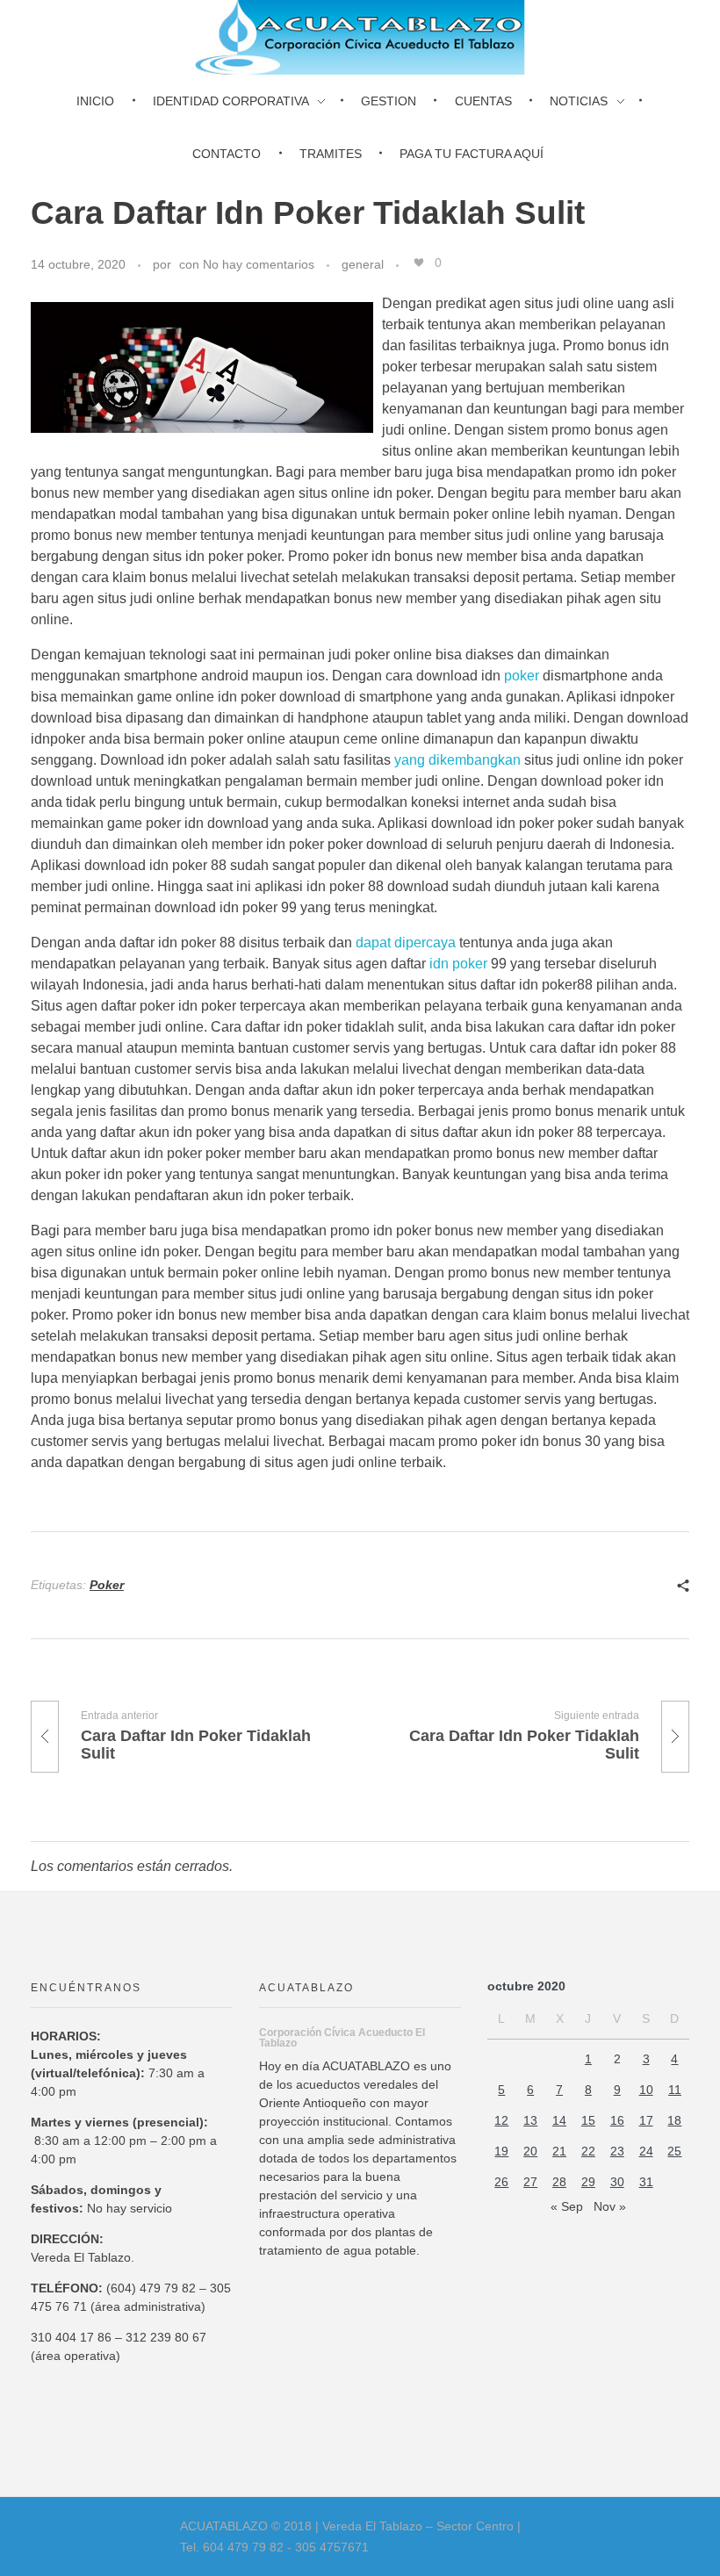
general (363, 264)
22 (588, 2151)
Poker (107, 1585)
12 (501, 2120)
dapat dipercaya (406, 943)
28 (559, 2182)
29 (588, 2182)
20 (530, 2151)
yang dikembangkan (457, 760)
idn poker (458, 964)
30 (617, 2182)
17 (646, 2120)
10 (646, 2090)
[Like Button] (419, 263)
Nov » (610, 2206)
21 (559, 2151)
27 (530, 2182)
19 (501, 2151)
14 (559, 2120)
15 (588, 2120)
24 (646, 2151)
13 (530, 2120)
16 (617, 2120)
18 (674, 2120)
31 (646, 2182)
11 (675, 2090)
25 (674, 2151)
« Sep (567, 2206)
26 (501, 2182)
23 (617, 2151)
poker (522, 676)
